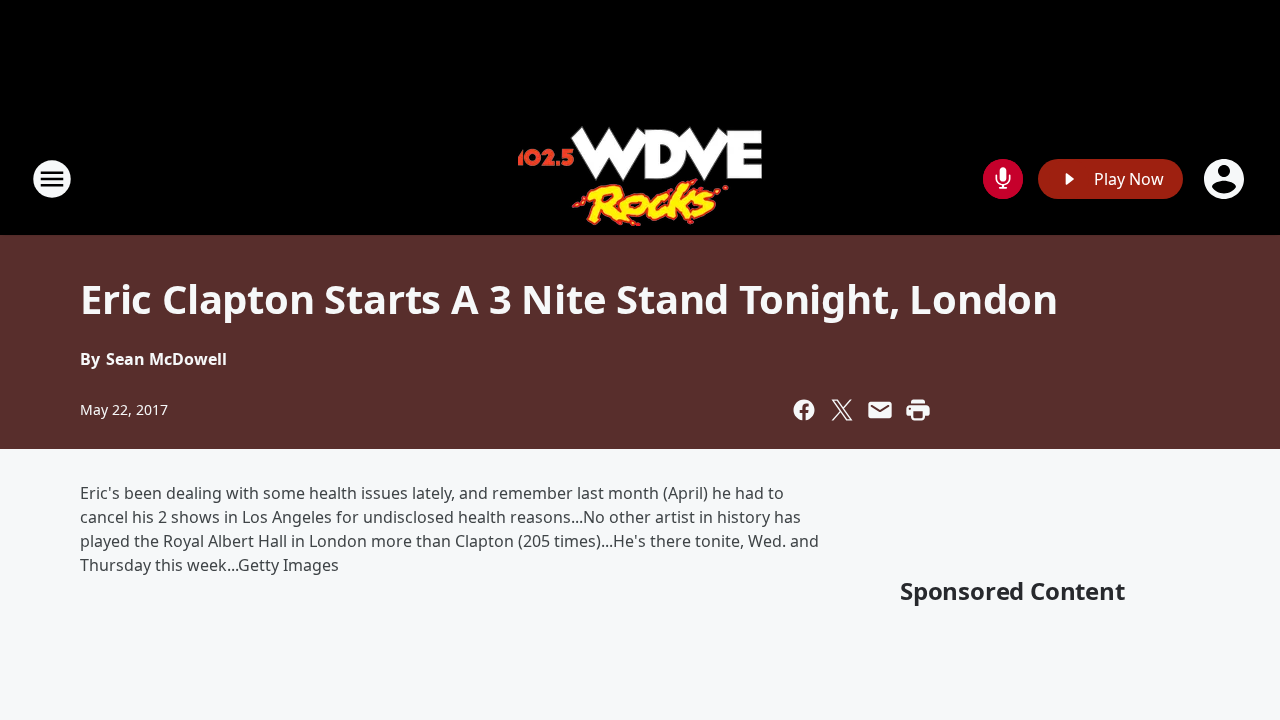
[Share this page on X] (842, 410)
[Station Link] (640, 178)
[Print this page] (918, 410)
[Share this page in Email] (880, 410)
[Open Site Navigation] (52, 179)
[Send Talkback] (1003, 179)
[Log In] (1226, 179)
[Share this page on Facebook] (804, 410)
